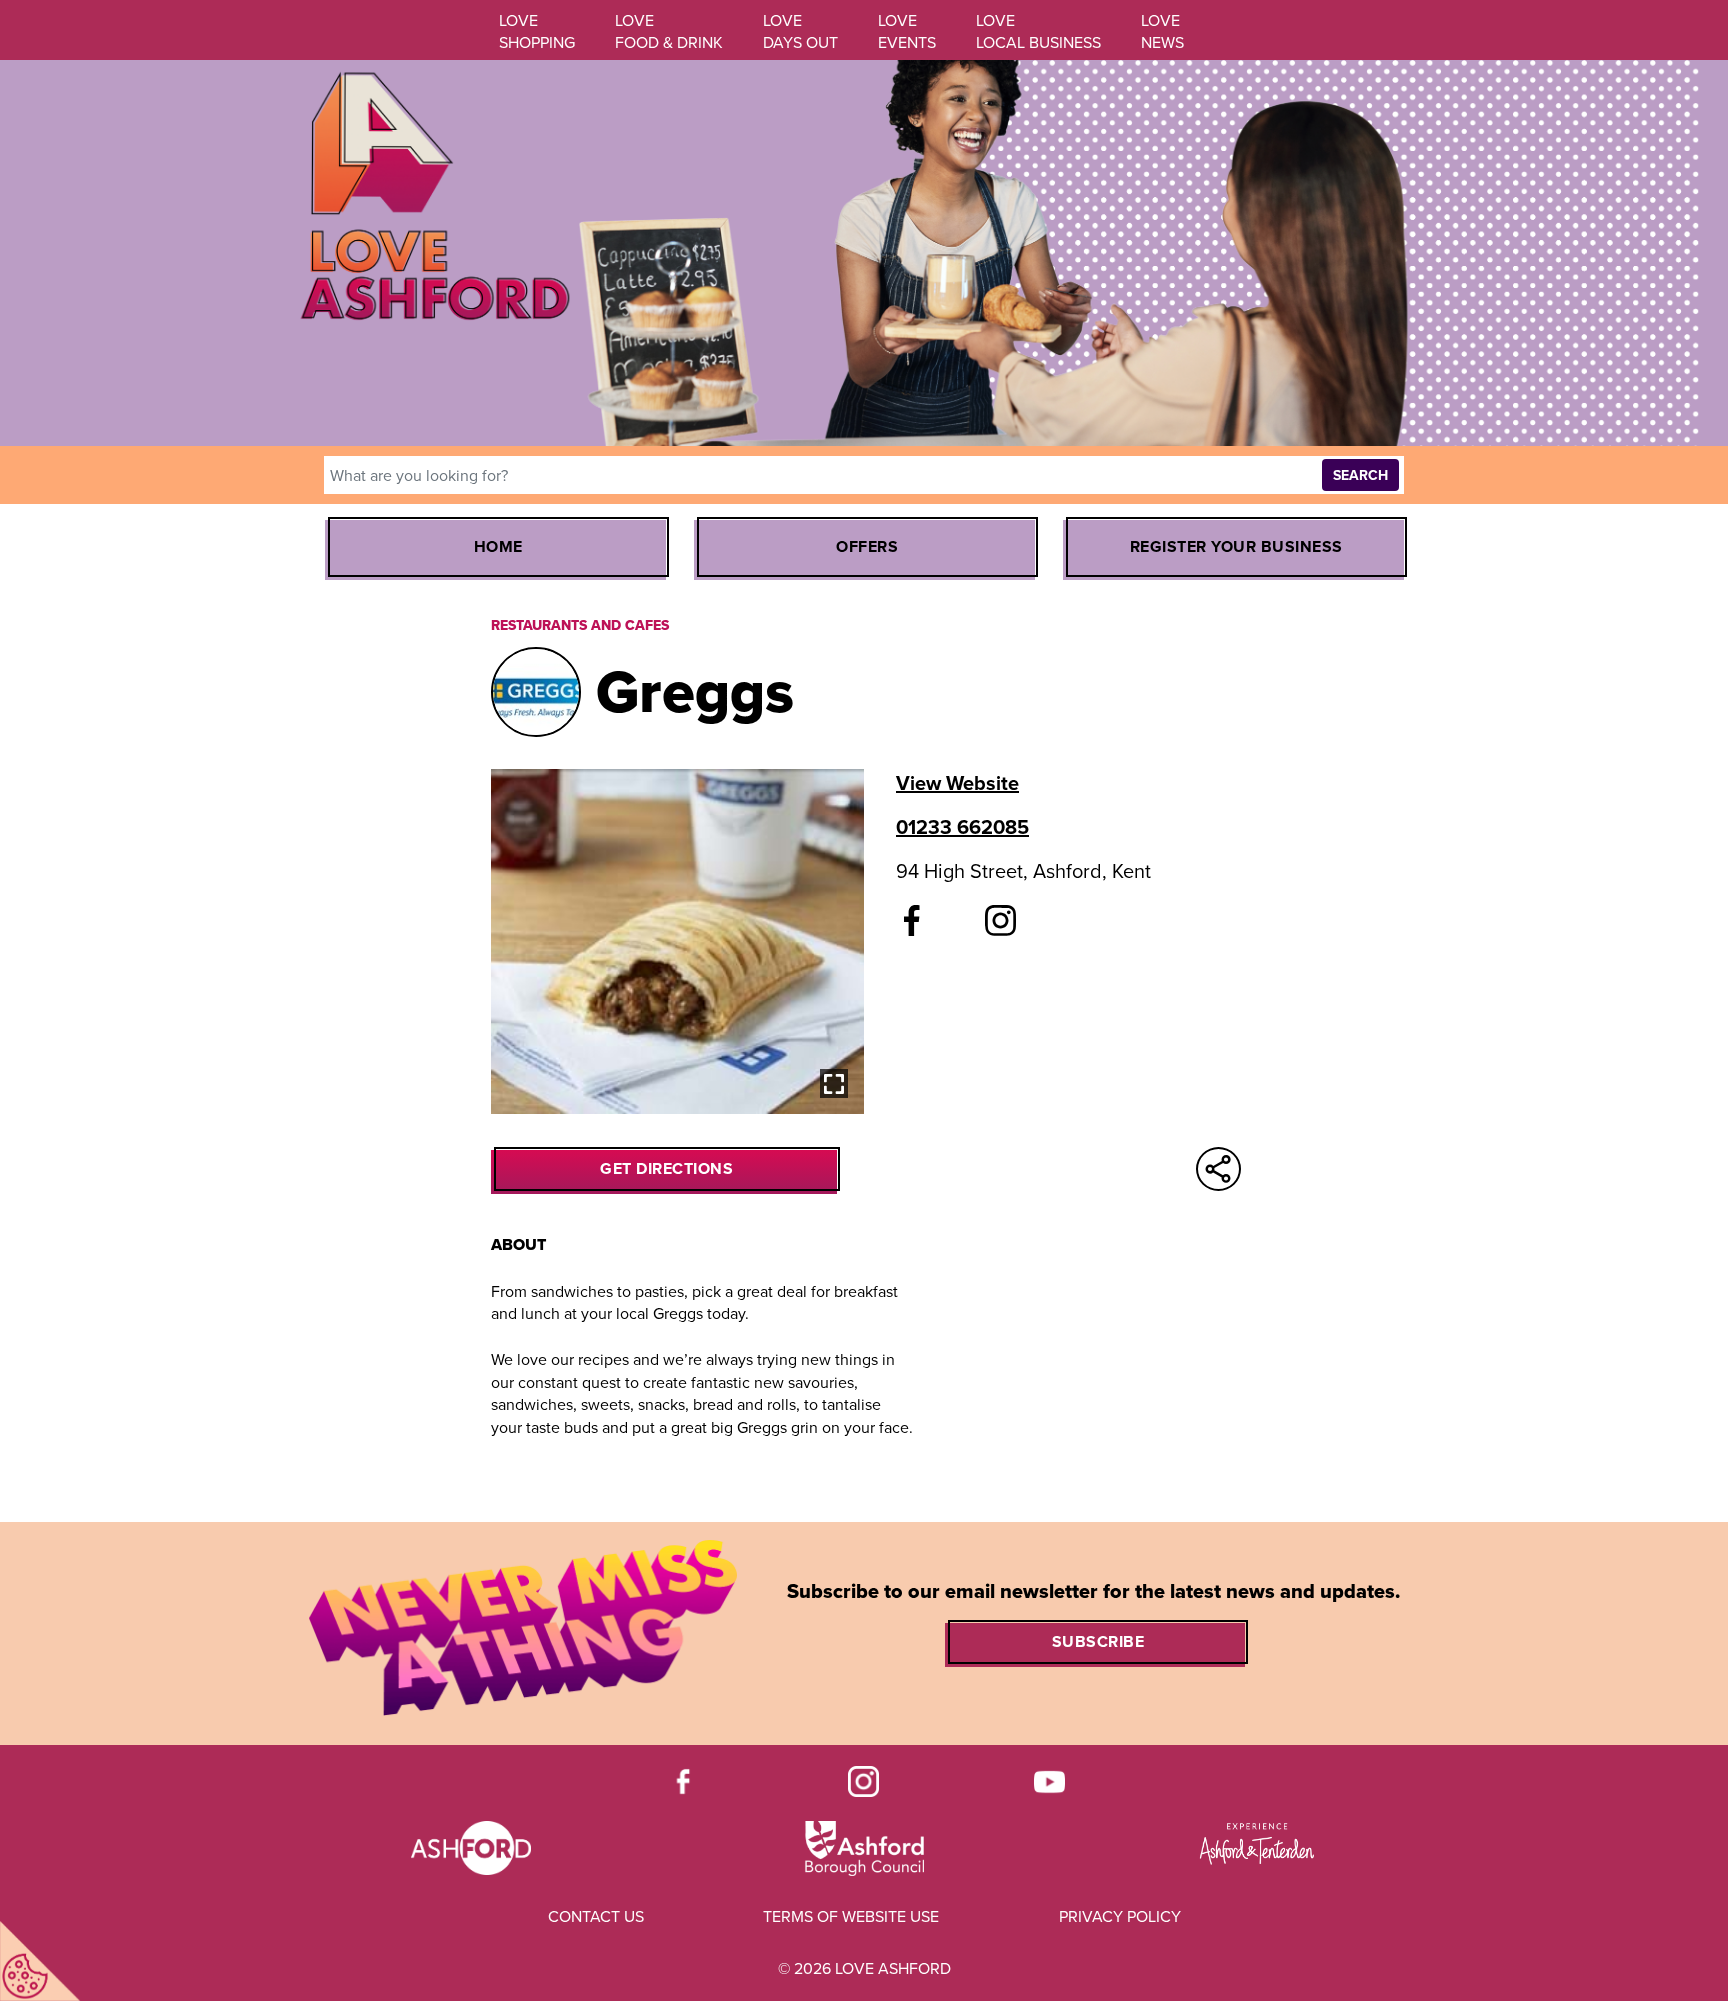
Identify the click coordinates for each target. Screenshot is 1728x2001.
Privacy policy (1120, 1917)
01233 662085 (962, 827)
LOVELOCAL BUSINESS (1038, 31)
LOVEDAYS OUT (800, 31)
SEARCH (1360, 475)
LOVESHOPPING (537, 31)
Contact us (596, 1917)
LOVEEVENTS (907, 31)
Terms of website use (851, 1917)
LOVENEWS (1162, 31)
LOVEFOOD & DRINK (669, 31)
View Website (957, 783)
